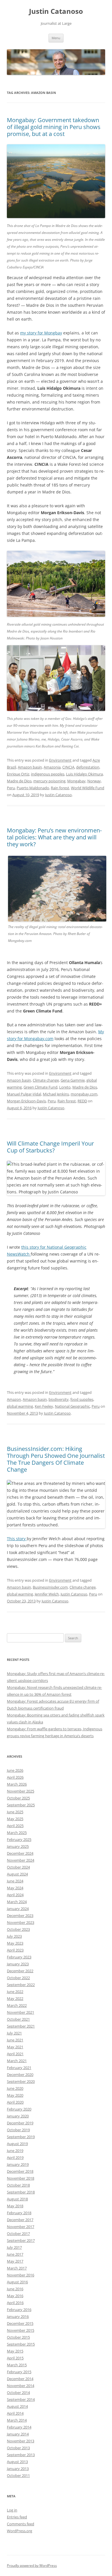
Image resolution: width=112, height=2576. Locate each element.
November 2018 (21, 2178)
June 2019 (15, 2151)
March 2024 (17, 1902)
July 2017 (14, 2247)
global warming (20, 1406)
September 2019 (21, 2137)
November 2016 (21, 2275)
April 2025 (15, 1826)
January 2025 (18, 1846)
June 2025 (15, 1812)
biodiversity (59, 1399)
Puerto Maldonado (33, 788)
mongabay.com (84, 1094)
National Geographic (72, 1406)
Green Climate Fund (40, 1087)
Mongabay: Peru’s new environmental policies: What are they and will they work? (54, 837)
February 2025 (19, 1839)
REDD (82, 1101)
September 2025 (21, 1805)
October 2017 (18, 2234)
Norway (94, 781)
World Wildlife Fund (88, 788)
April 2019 (15, 2157)
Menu (56, 38)
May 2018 (15, 2206)
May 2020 (15, 2095)
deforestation (88, 767)
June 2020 (15, 2088)
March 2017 (17, 2268)
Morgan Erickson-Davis (26, 1101)
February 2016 (19, 2310)
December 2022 (20, 1971)
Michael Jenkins (56, 1094)
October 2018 (18, 2185)
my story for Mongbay (41, 333)
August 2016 (17, 2282)
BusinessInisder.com (50, 1587)
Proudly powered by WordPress (32, 2565)
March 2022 (17, 2005)
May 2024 (15, 1888)
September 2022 (21, 1985)
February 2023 (19, 1957)
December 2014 (20, 2379)
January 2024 (18, 1909)
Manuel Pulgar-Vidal (24, 1094)
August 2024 (17, 1874)
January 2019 (18, 2164)
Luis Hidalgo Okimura (84, 774)
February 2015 (19, 2372)
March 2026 (17, 1784)
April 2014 (15, 2413)
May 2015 (15, 2351)
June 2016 (15, 2289)
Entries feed (17, 2517)
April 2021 (15, 2054)
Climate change (46, 1080)
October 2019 (18, 2130)
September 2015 (21, 2344)
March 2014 (17, 2420)
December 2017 (20, 2220)
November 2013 (21, 2441)
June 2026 (15, 1770)
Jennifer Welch (47, 1594)
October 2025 (18, 1798)
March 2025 (17, 1833)
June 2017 (15, 2254)
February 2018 (19, 2213)
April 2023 (15, 1950)
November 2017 (21, 2227)
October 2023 (18, 1929)
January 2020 (18, 2116)
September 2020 (21, 2081)
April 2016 (15, 2303)
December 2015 (20, 2323)
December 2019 (20, 2123)
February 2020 (19, 2109)
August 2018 (17, 2199)
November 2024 (21, 1860)
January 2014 (18, 2434)
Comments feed (21, 2524)
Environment (60, 760)
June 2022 (15, 1992)
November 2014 (21, 2386)
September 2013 (21, 2455)
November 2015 (21, 2330)
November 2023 (21, 1922)
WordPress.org (20, 2531)
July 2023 (14, 1936)
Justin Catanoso (56, 11)
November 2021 (21, 2012)
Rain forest (60, 788)
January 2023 (18, 1964)
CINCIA (68, 767)
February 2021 (19, 2068)
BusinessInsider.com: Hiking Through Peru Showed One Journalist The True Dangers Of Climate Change (56, 1459)
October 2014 (18, 2393)
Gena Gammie (73, 1080)
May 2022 (15, 1998)
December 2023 (20, 1916)
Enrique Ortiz (18, 774)
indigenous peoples (48, 774)
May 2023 (15, 1943)
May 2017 (15, 2261)
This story (17, 1539)
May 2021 (15, 2047)
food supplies (82, 1399)
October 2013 (18, 2448)
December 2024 (20, 1853)
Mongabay (76, 781)
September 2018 (21, 2192)
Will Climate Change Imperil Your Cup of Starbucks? (50, 1147)
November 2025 (21, 1791)
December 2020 (20, 2075)
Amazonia (52, 767)
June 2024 (15, 1881)
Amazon (14, 1399)
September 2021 (21, 2026)
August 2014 (17, 2406)
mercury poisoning (49, 781)
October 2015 (18, 2337)
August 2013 (17, 2462)
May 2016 (15, 2296)
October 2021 (18, 2019)
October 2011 (18, 2475)
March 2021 (17, 2061)
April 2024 (15, 1895)
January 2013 (18, 2469)
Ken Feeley (44, 1406)
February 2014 (19, 2427)
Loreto (65, 1087)
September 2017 (21, 2240)
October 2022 (18, 1978)
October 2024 (18, 1867)
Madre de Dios (19, 781)
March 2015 (17, 2365)
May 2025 (15, 1819)
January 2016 (18, 2316)
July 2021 (14, 2033)
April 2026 (15, 1777)
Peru (11, 788)
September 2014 (21, 2399)
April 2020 (15, 2102)
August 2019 (17, 2144)
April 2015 (15, 2358)
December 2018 (20, 2171)
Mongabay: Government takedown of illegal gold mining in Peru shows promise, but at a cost (54, 127)
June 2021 (15, 2040)
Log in (12, 2510)
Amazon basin (30, 767)
